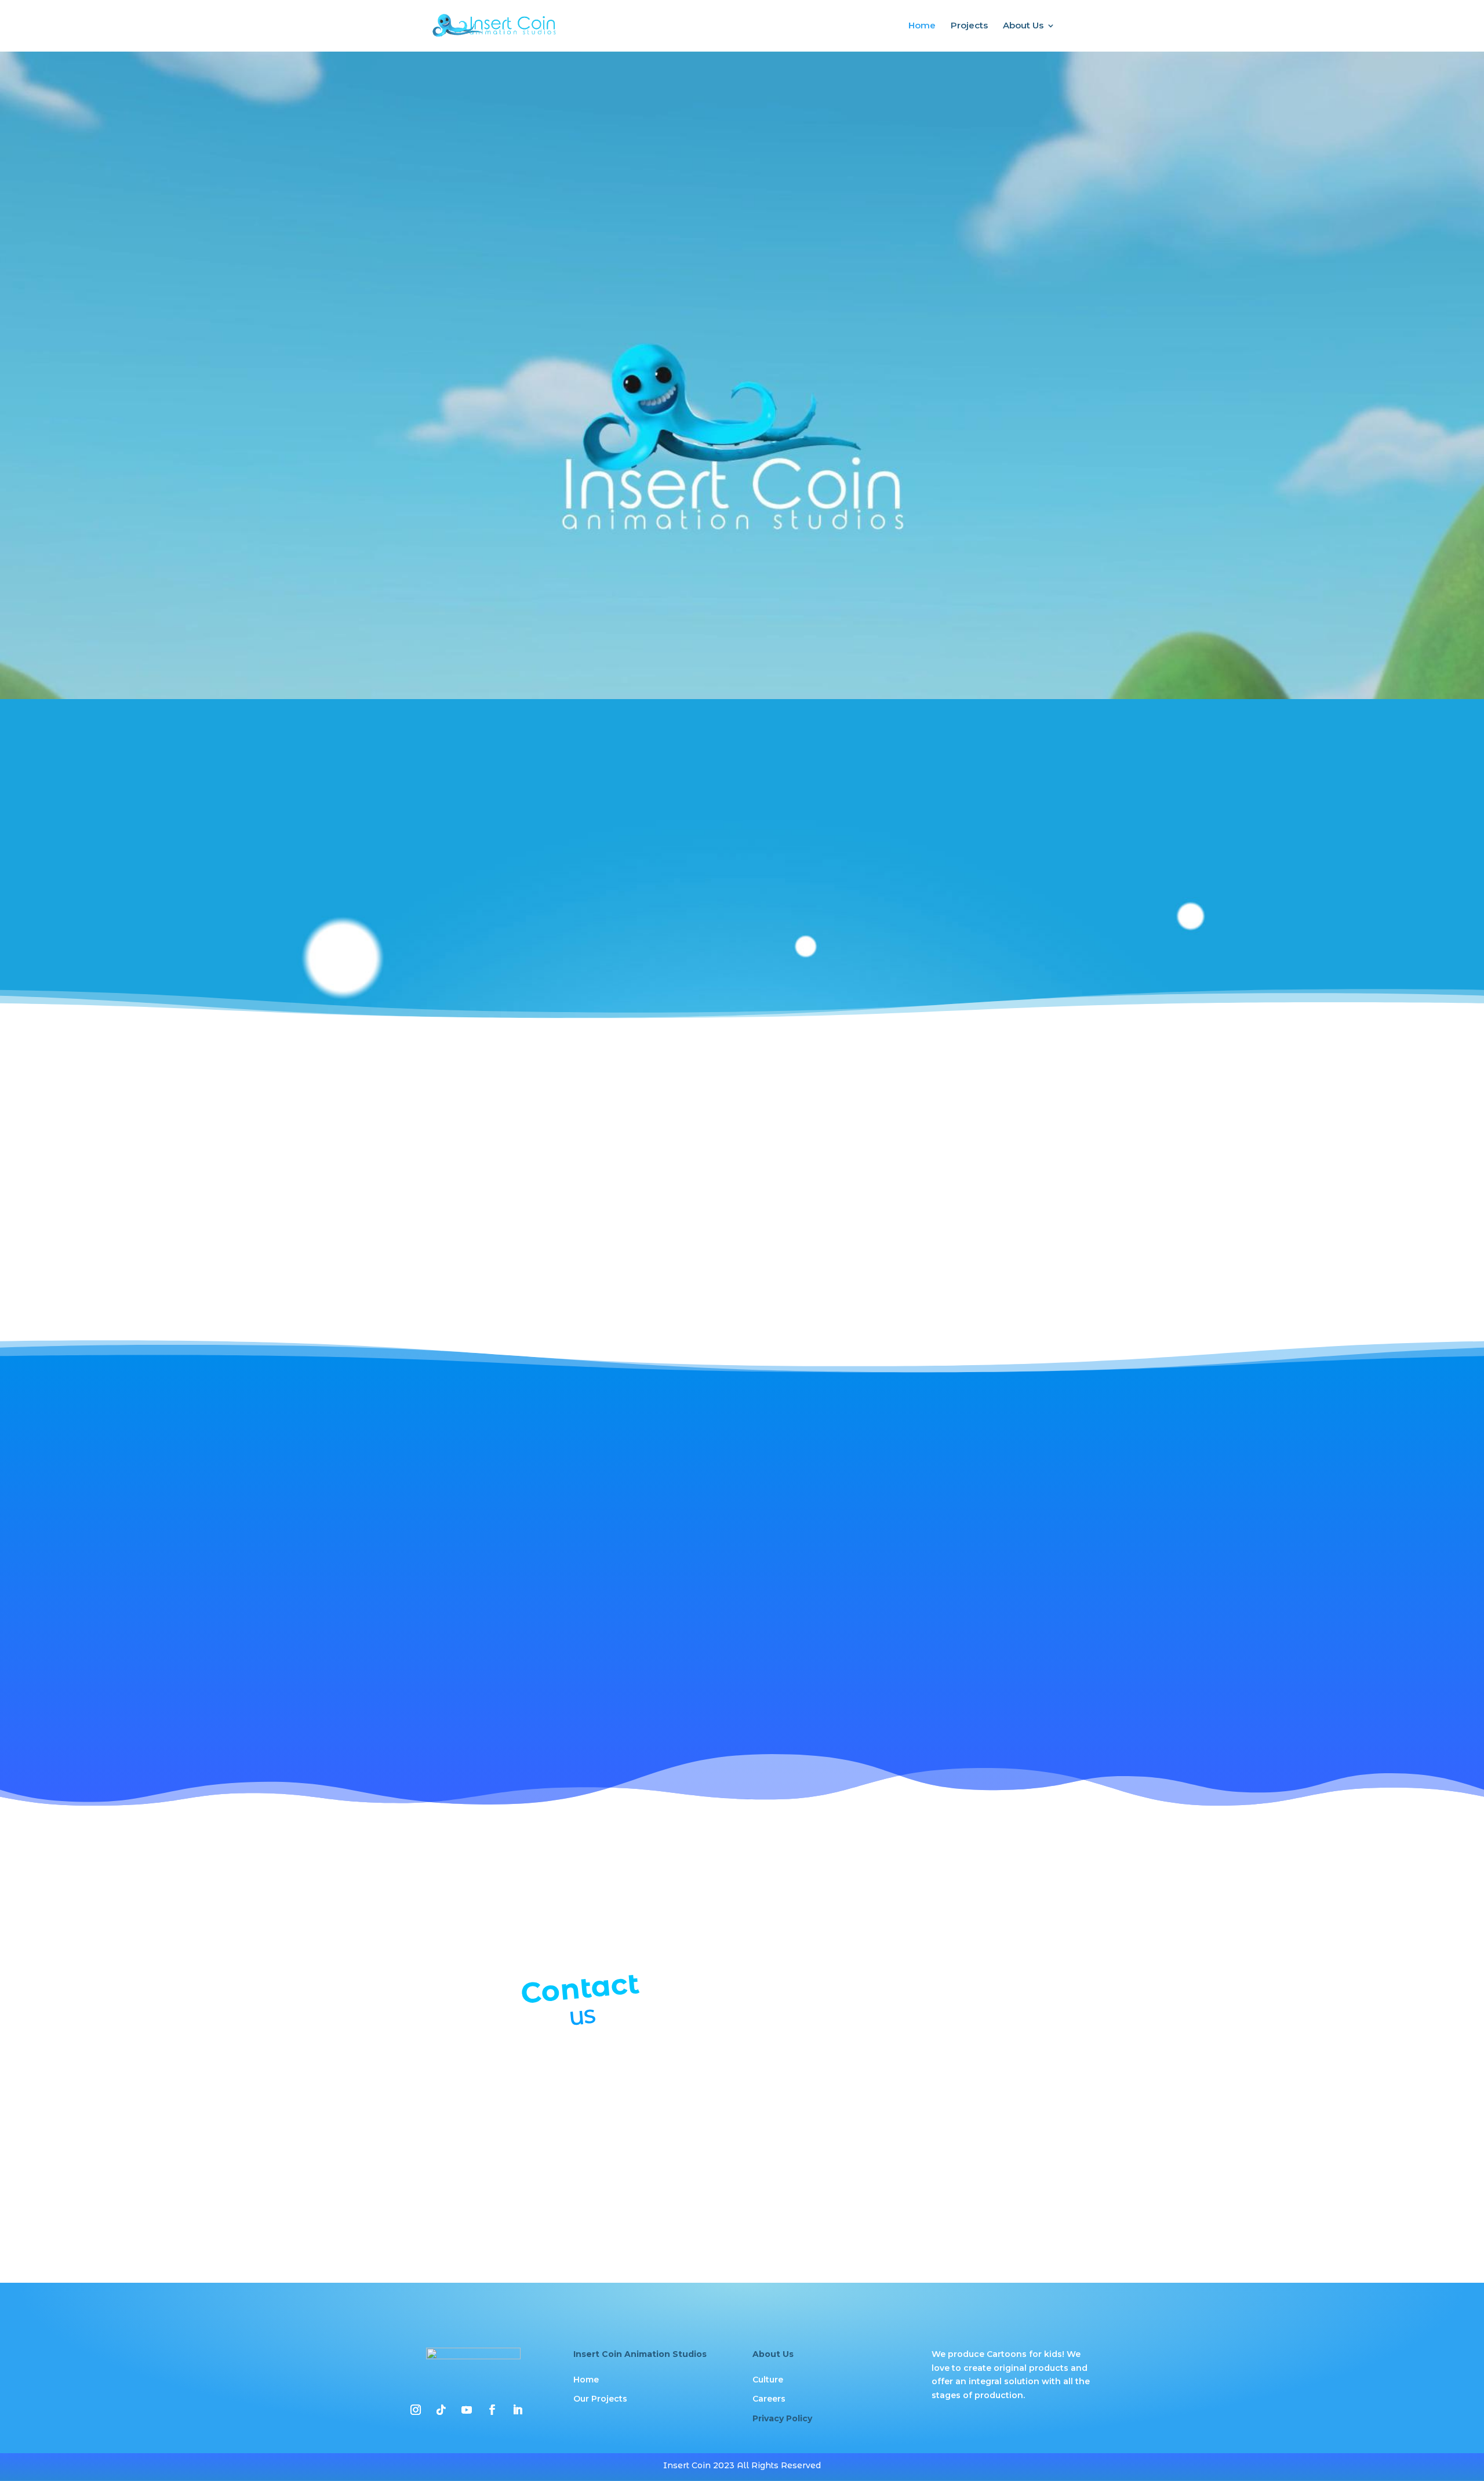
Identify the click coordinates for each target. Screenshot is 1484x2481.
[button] (412, 1582)
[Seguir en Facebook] (492, 2410)
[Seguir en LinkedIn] (518, 2410)
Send (786, 2214)
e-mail (773, 1931)
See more (549, 906)
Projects (969, 26)
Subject (775, 1985)
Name (772, 1878)
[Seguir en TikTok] (441, 2410)
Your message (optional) (811, 2039)
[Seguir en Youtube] (467, 2410)
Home (922, 26)
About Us (1023, 26)
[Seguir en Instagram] (416, 2410)
